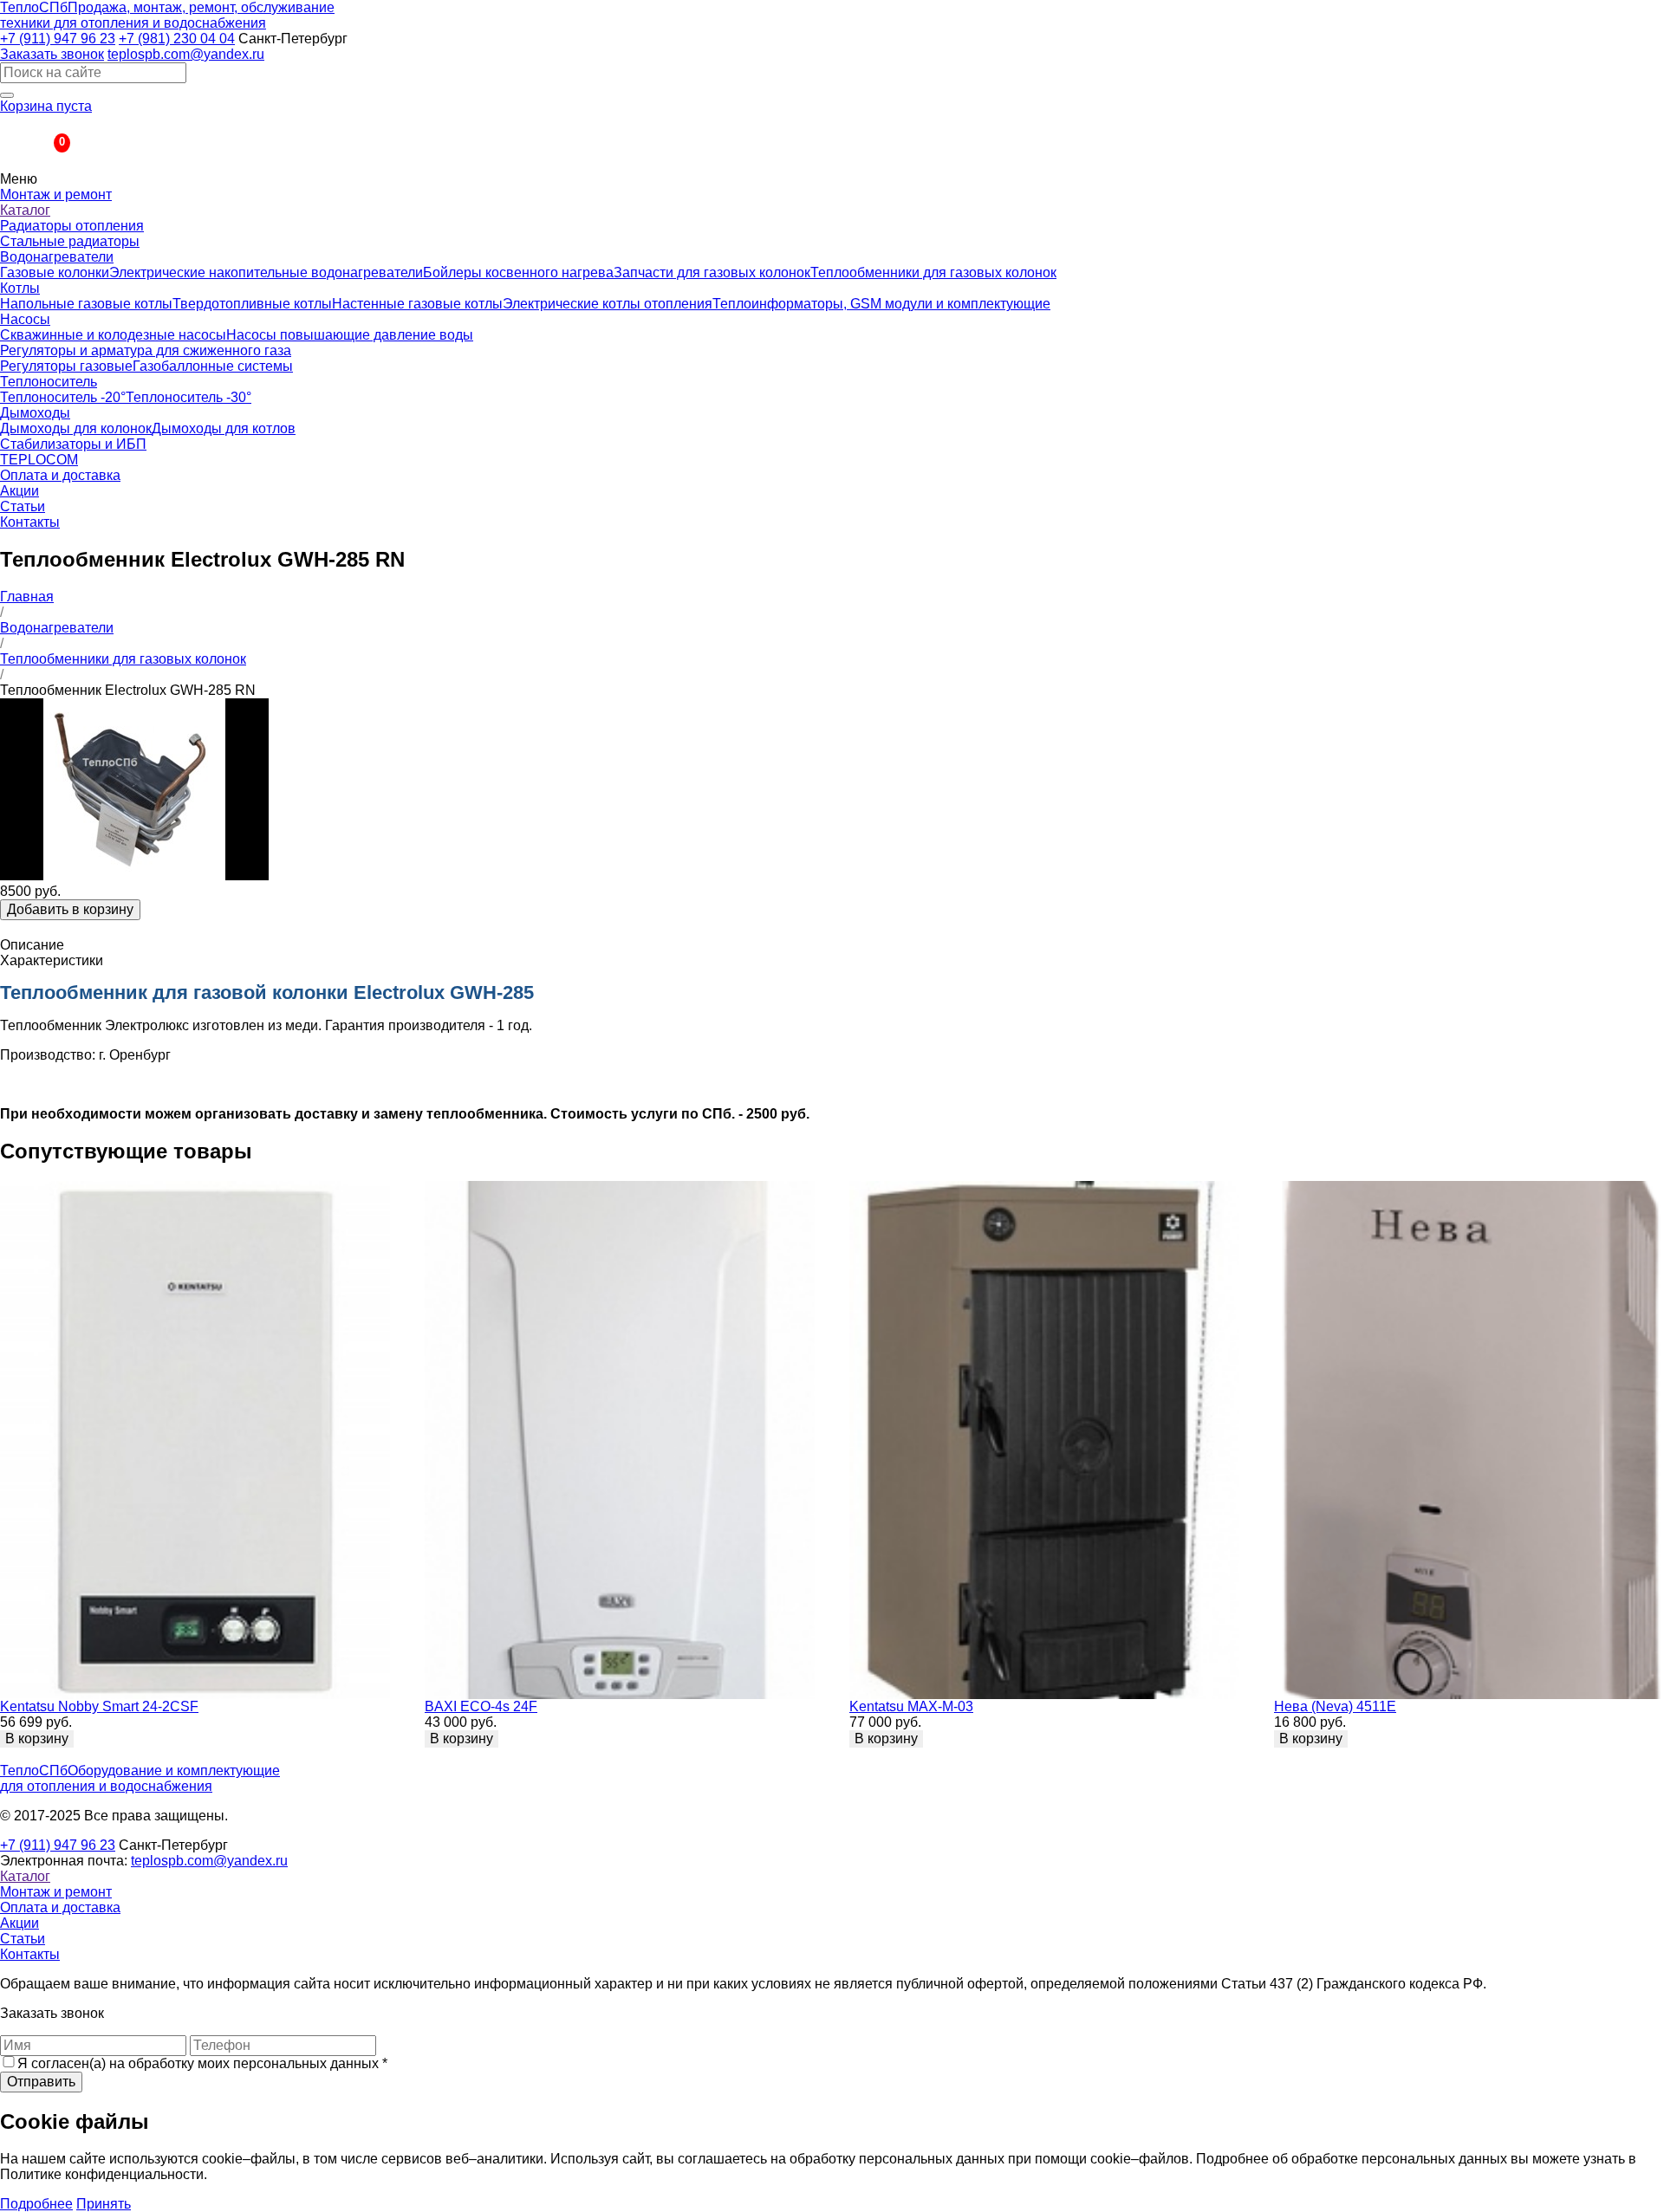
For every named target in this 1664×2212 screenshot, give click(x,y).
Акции (19, 491)
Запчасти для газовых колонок (712, 272)
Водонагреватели (57, 257)
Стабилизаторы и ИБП (73, 444)
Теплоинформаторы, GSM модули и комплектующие (881, 304)
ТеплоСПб (167, 15)
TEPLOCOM (39, 460)
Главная (27, 597)
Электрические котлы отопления (608, 304)
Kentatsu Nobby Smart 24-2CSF (99, 1706)
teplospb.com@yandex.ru (186, 54)
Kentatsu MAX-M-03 (911, 1706)
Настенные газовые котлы (417, 304)
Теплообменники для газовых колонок (933, 272)
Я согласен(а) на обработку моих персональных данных (202, 2063)
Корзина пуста (46, 106)
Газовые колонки (55, 272)
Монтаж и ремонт (56, 195)
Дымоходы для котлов (224, 428)
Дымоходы (35, 413)
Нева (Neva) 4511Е (1335, 1706)
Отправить (41, 2082)
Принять (104, 2204)
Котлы (20, 288)
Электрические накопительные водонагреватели (266, 272)
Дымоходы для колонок (76, 428)
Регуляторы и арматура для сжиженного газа (146, 350)
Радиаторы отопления (72, 226)
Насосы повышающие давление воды (350, 335)
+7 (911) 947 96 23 (58, 39)
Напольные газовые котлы (86, 304)
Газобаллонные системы (213, 366)
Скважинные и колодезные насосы (113, 335)
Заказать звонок (52, 54)
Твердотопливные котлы (252, 304)
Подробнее (36, 2204)
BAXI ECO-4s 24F (481, 1706)
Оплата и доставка (60, 475)
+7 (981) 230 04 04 (177, 39)
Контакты (30, 522)
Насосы (25, 319)
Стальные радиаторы (70, 241)
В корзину (37, 1738)
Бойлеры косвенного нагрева (518, 272)
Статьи (23, 506)
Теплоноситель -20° (63, 397)
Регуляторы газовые (66, 366)
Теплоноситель (49, 382)
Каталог (25, 210)
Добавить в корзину (70, 909)
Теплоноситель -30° (188, 397)
